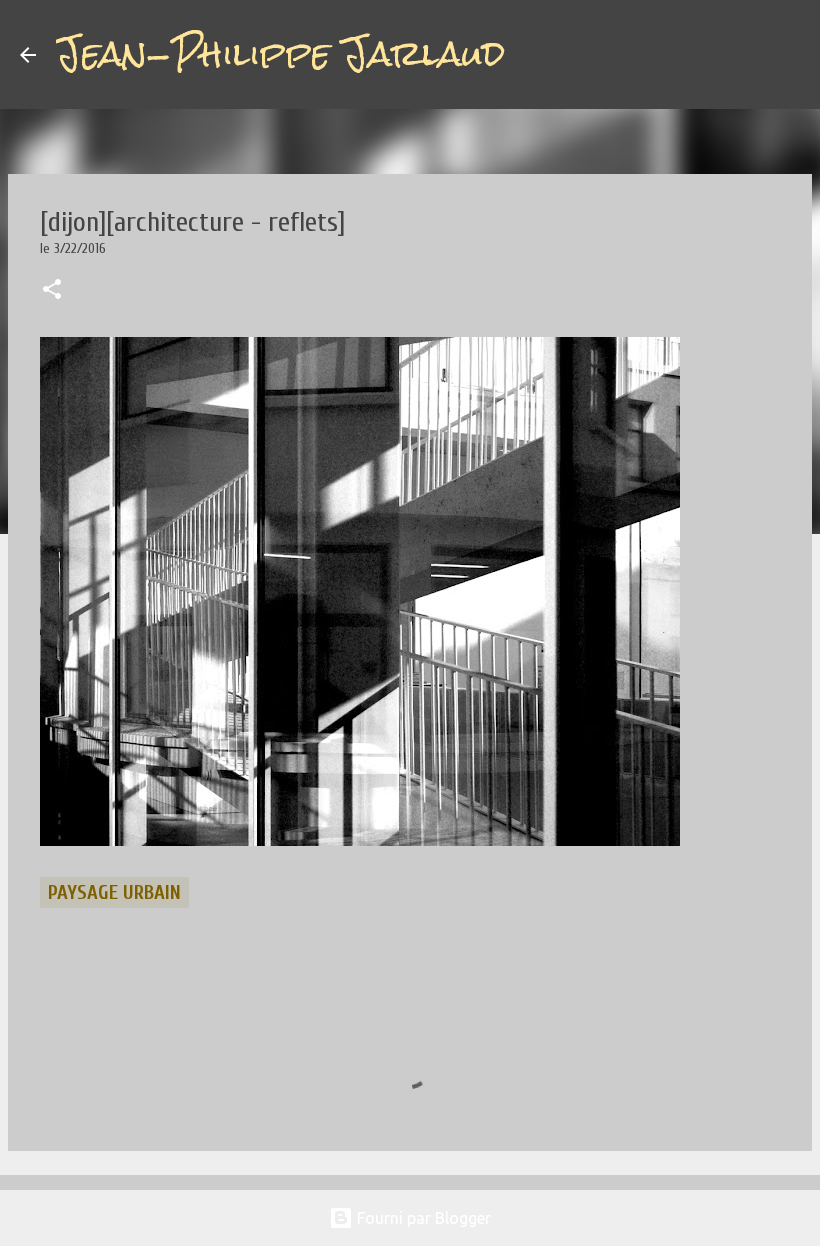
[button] (52, 291)
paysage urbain (114, 892)
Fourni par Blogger (422, 1218)
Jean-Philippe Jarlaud (280, 54)
